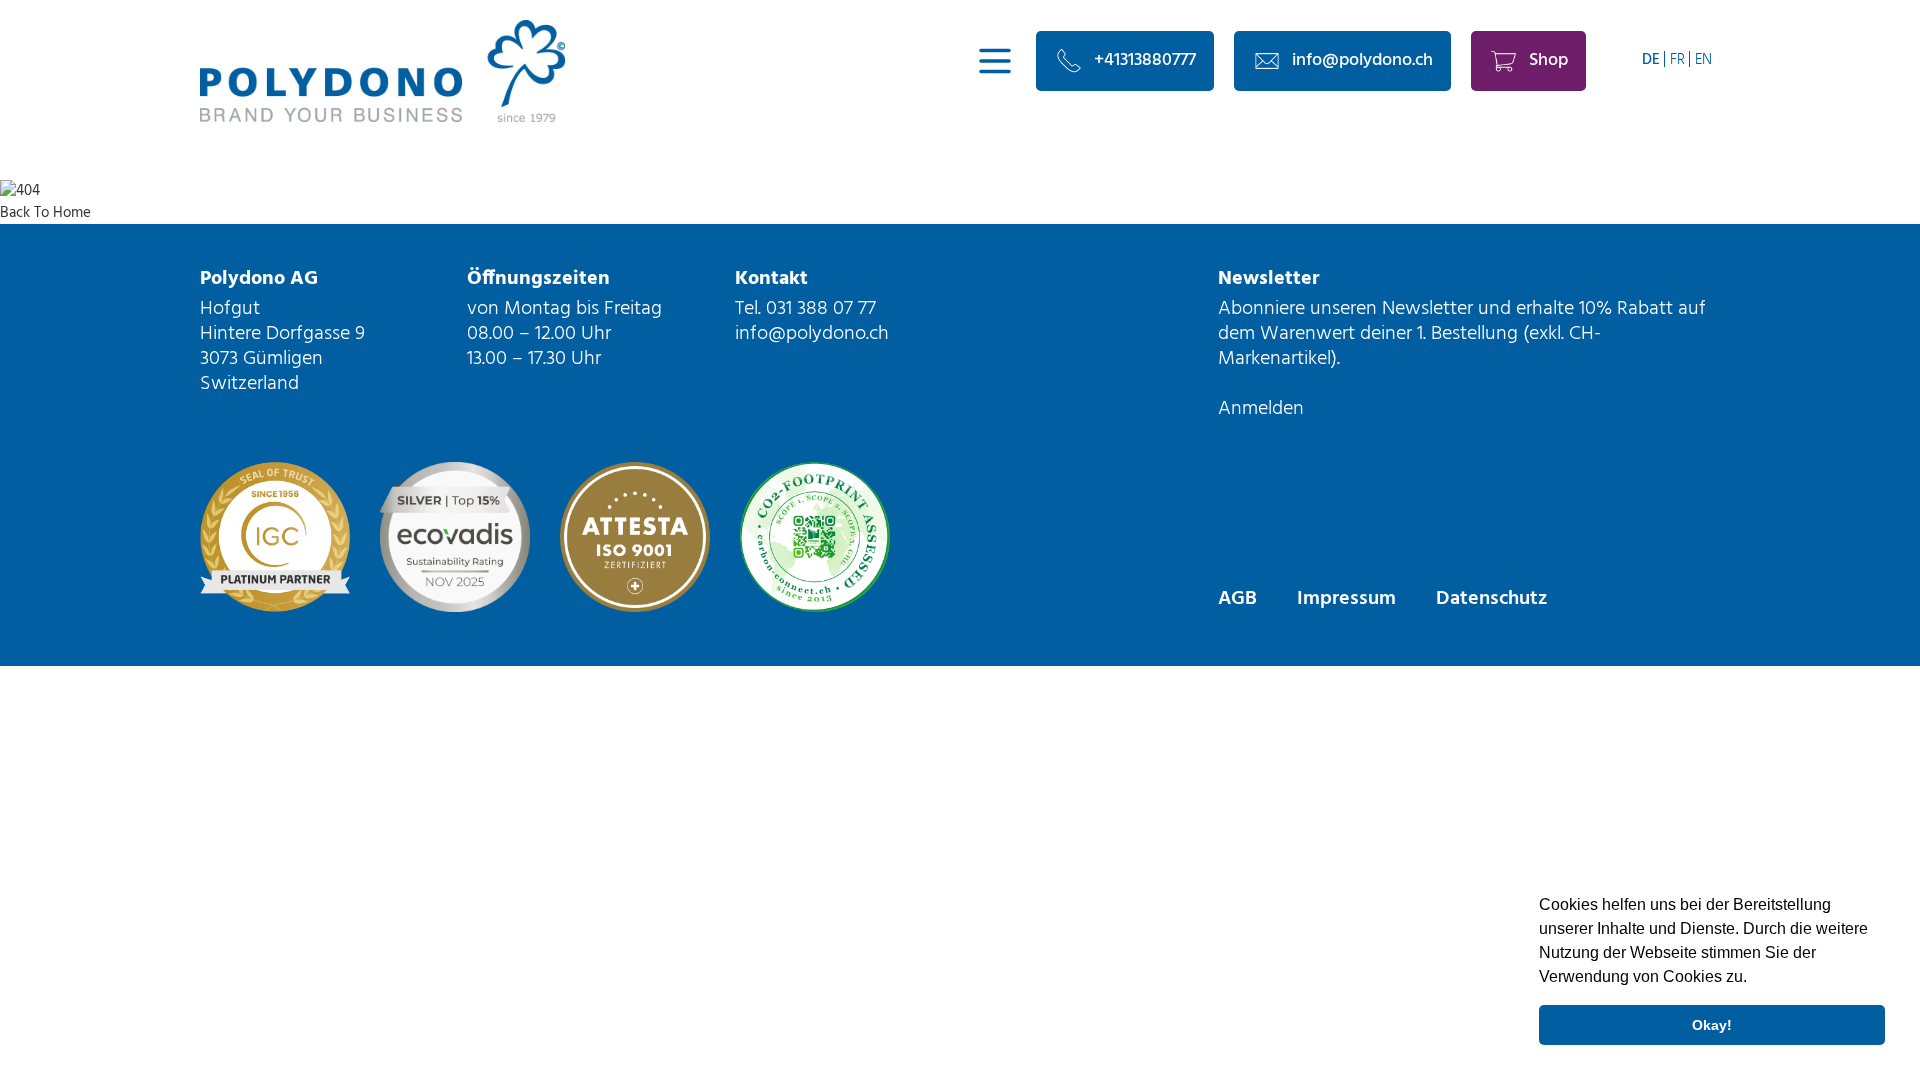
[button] (1754, 979)
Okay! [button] (1712, 1025)
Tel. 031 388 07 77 (805, 309)
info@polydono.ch (1362, 60)
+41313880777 (1145, 60)
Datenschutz (1491, 599)
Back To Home (45, 213)
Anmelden (1261, 409)
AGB (1237, 599)
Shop (1548, 60)
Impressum (1346, 599)
